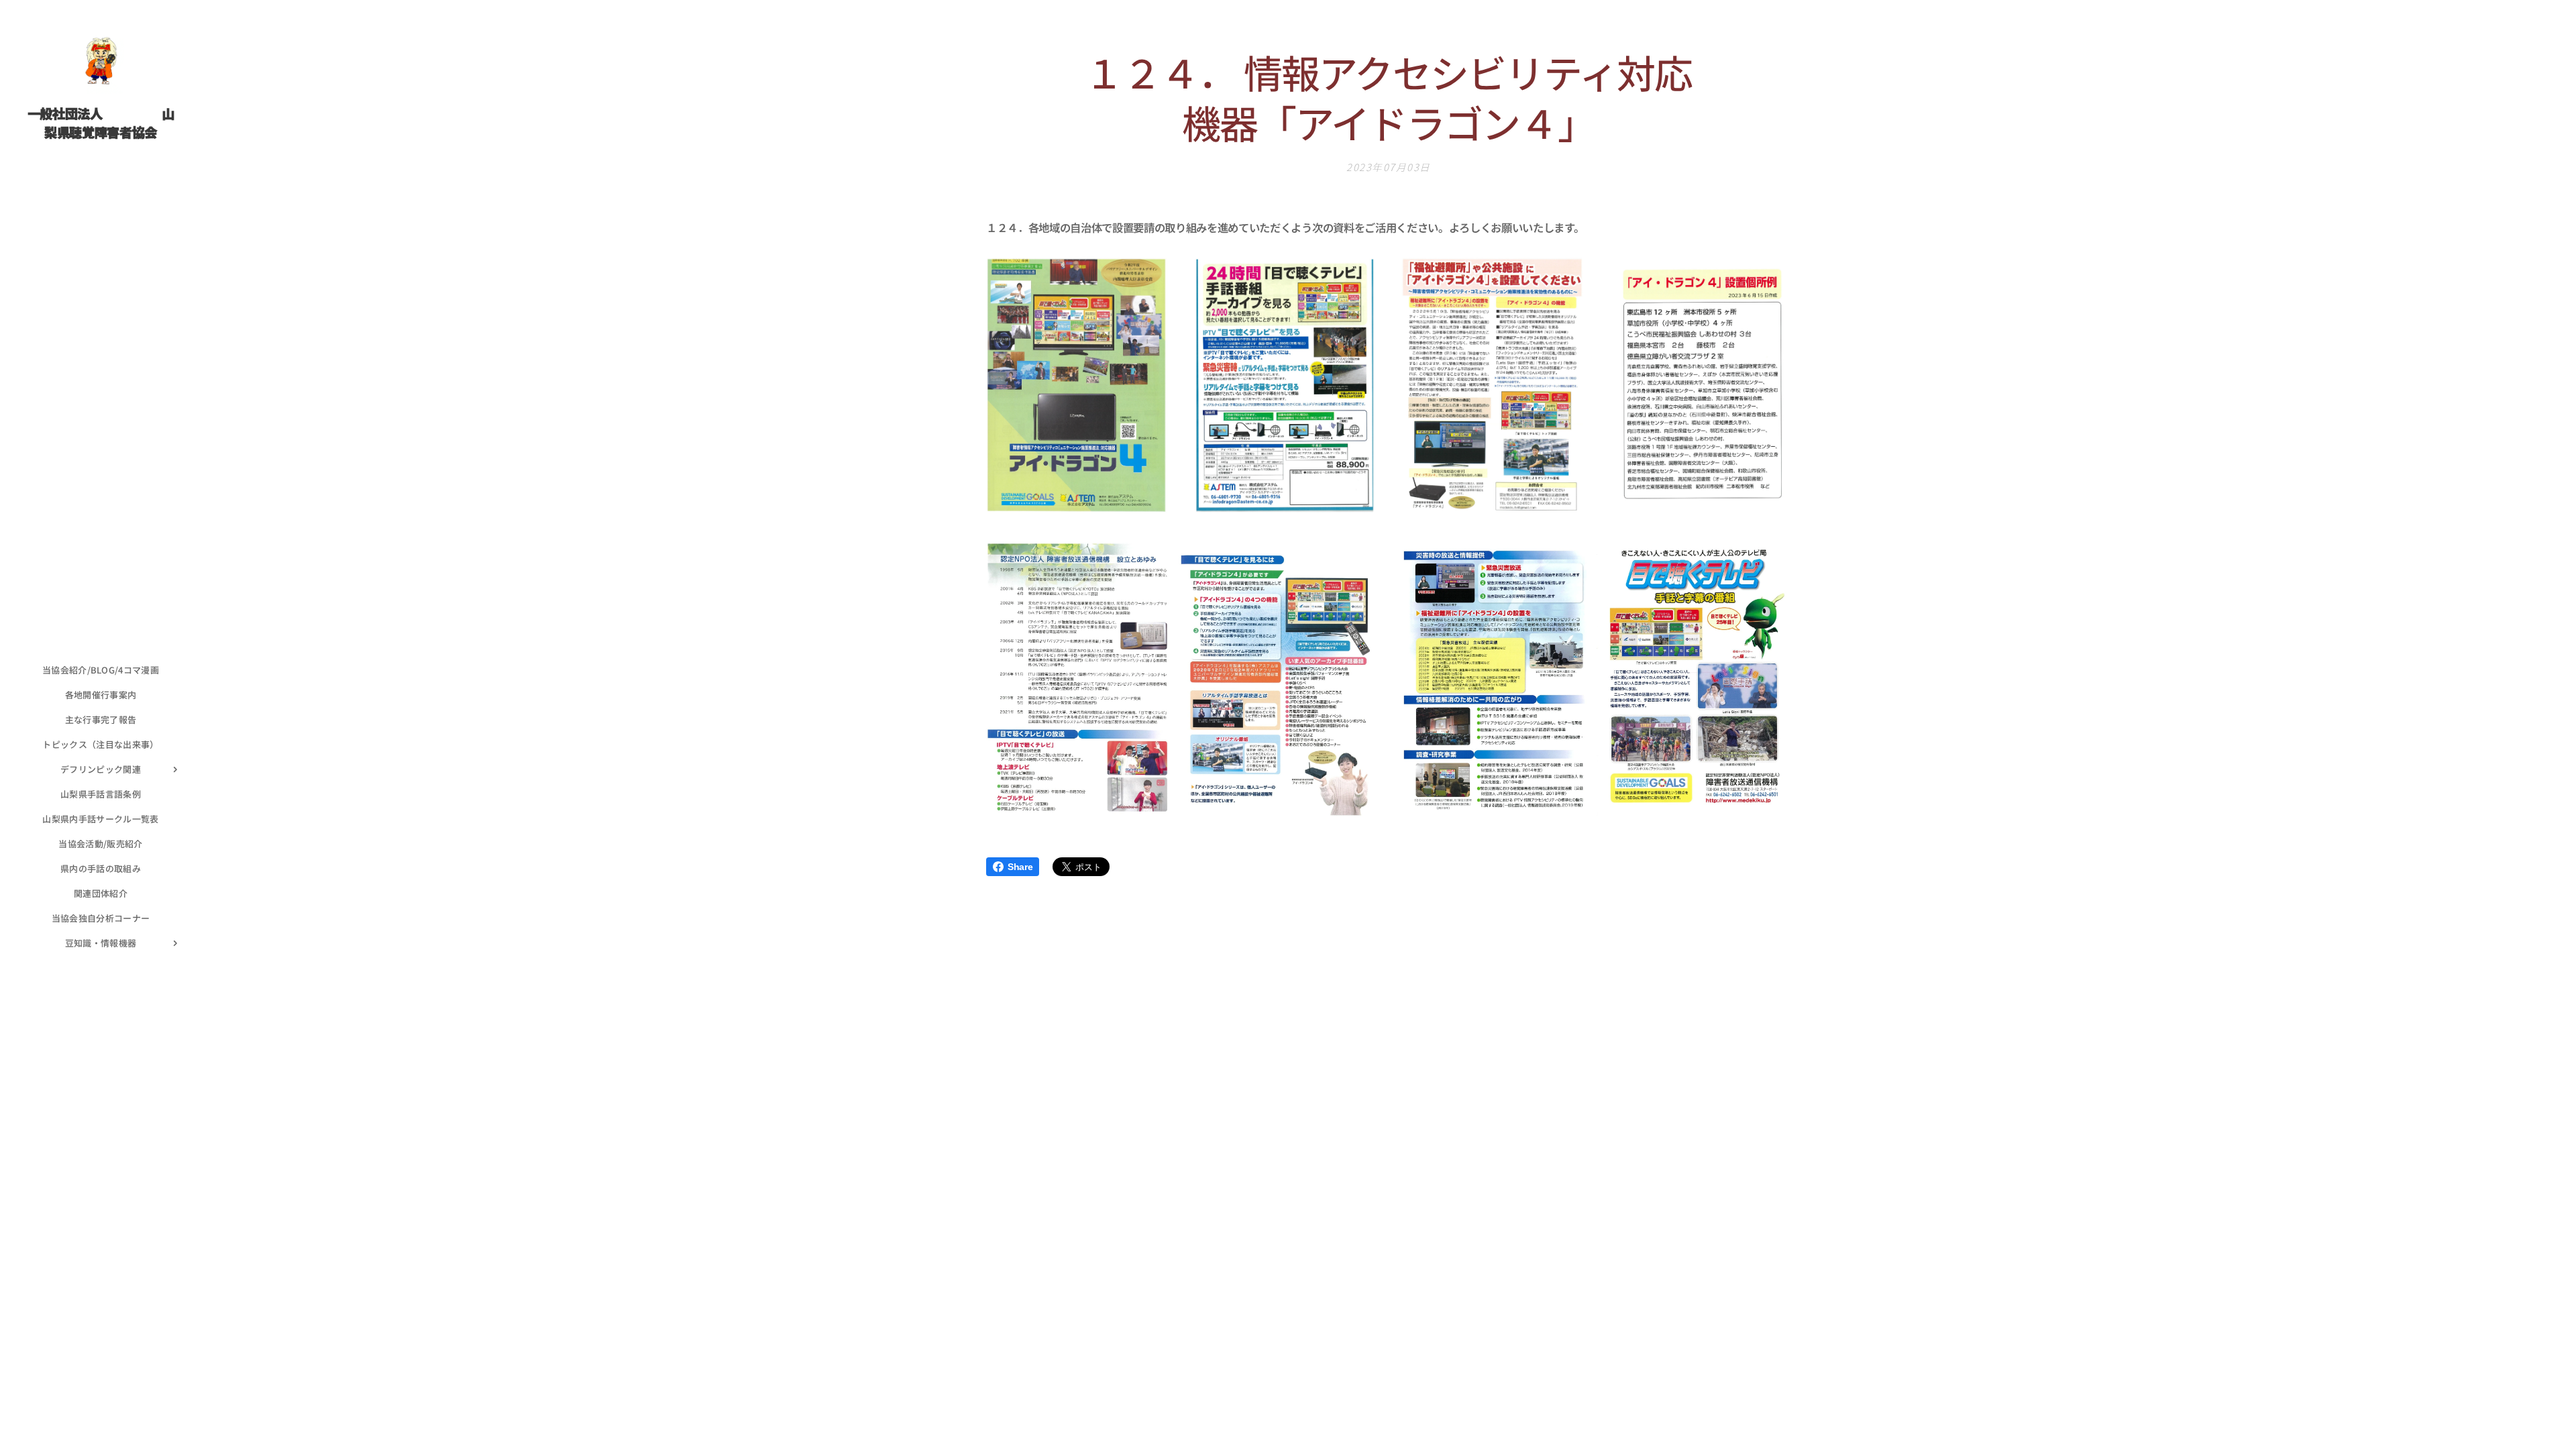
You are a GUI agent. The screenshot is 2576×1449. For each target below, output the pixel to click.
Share (1020, 867)
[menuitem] (101, 670)
